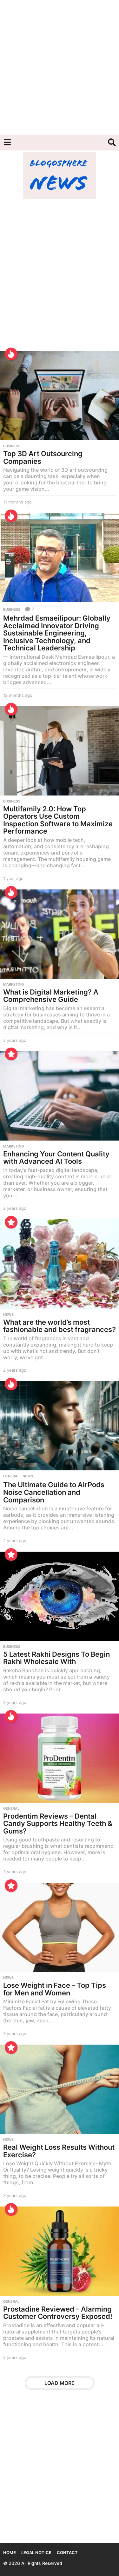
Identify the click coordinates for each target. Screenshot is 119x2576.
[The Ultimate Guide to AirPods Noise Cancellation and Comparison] (60, 1426)
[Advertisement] (60, 67)
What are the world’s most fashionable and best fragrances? (60, 1326)
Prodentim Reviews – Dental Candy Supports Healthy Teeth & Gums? (58, 1824)
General (11, 1476)
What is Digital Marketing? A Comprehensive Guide (51, 996)
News (8, 1315)
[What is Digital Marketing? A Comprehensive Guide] (60, 934)
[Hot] (11, 354)
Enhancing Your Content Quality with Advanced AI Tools (56, 1158)
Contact (67, 2553)
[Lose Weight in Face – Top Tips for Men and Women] (60, 1927)
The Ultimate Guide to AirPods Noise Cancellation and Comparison (54, 1492)
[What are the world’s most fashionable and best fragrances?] (60, 1264)
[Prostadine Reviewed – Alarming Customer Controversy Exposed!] (60, 2251)
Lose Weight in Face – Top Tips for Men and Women (55, 1989)
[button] (7, 143)
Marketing (13, 984)
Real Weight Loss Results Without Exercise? (59, 2151)
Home (10, 2553)
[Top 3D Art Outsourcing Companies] (60, 396)
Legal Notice (36, 2553)
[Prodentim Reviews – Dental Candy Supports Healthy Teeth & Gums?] (60, 1758)
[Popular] (11, 1054)
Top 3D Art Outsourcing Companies (43, 457)
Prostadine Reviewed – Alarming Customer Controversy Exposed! (58, 2313)
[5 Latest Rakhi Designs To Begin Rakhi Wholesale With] (60, 1596)
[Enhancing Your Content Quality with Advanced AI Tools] (60, 1096)
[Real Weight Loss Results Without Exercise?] (60, 2089)
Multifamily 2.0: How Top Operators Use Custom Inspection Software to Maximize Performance (58, 820)
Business (12, 446)
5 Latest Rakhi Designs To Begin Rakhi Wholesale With (56, 1658)
